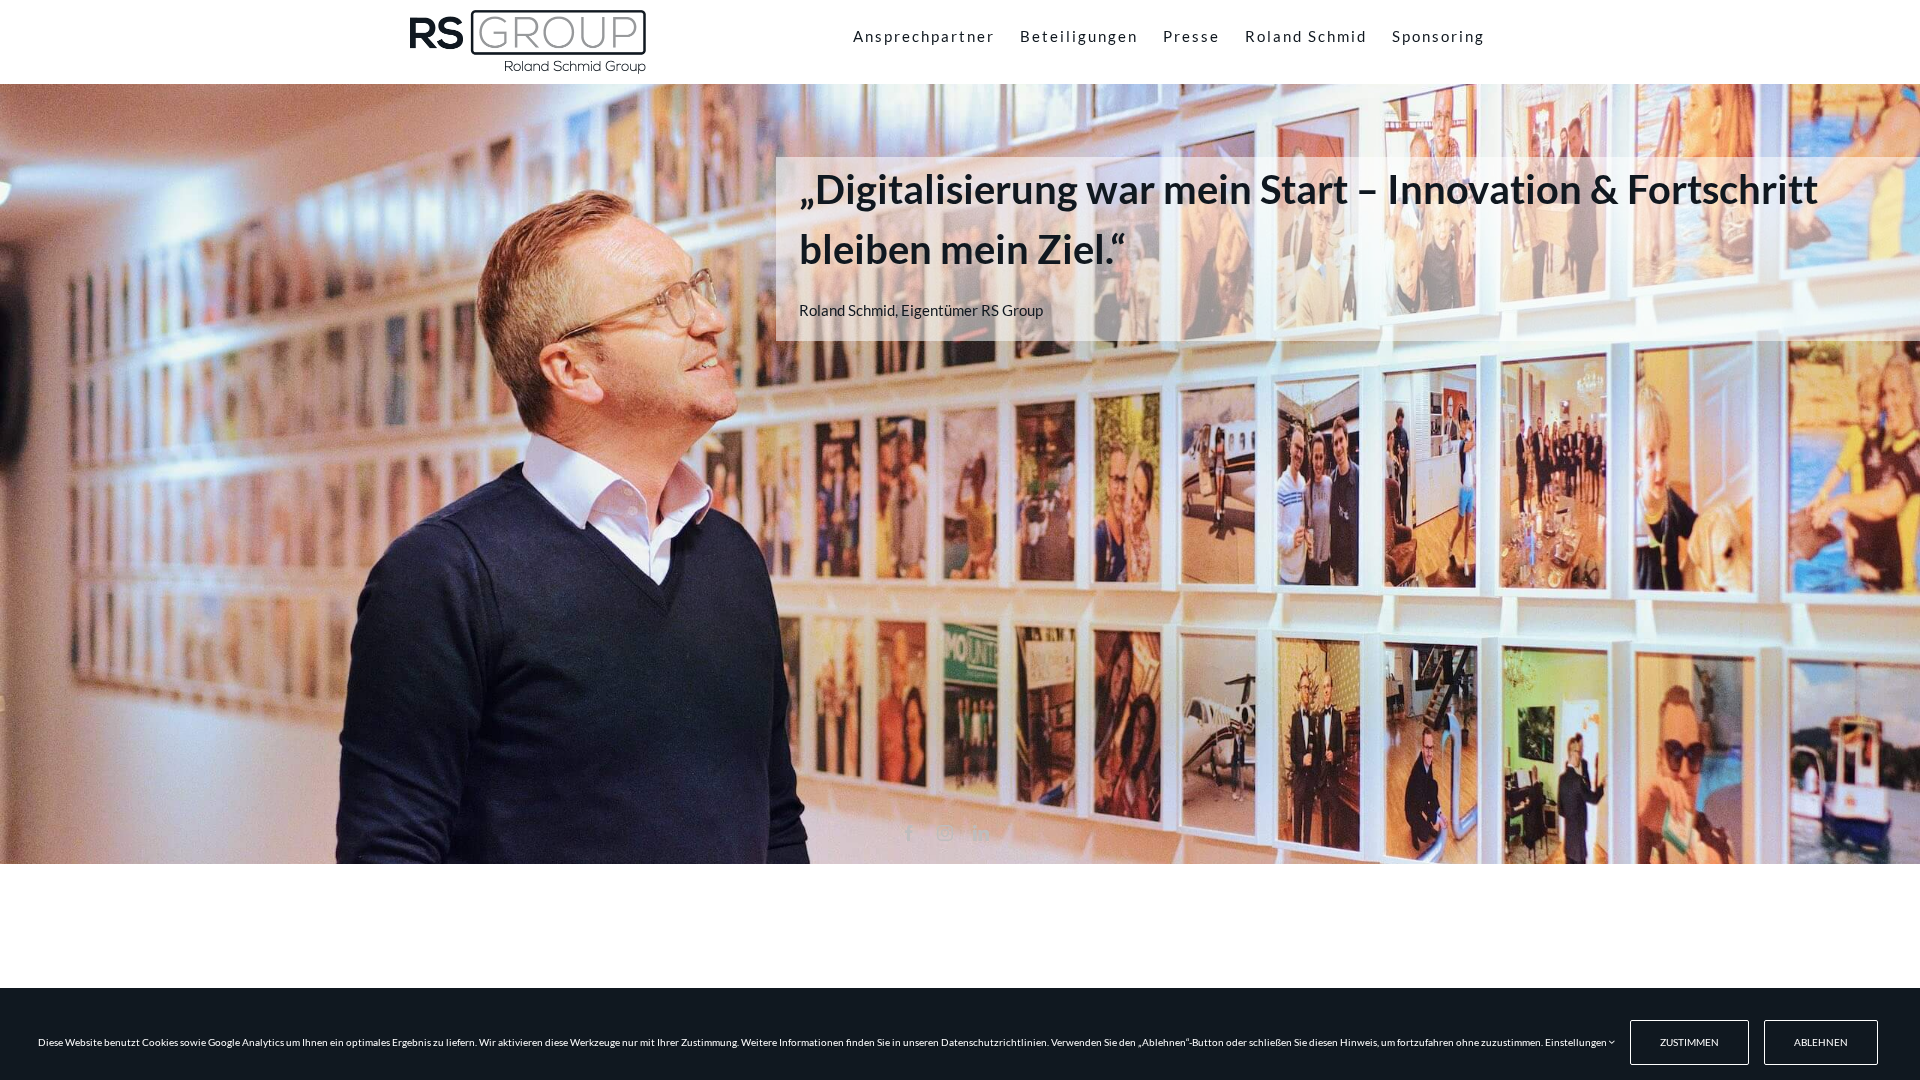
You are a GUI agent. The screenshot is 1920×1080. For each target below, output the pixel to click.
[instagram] (945, 833)
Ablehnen (1821, 1042)
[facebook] (909, 833)
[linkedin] (981, 833)
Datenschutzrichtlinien (994, 1042)
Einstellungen (1577, 1042)
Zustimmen (1689, 1042)
